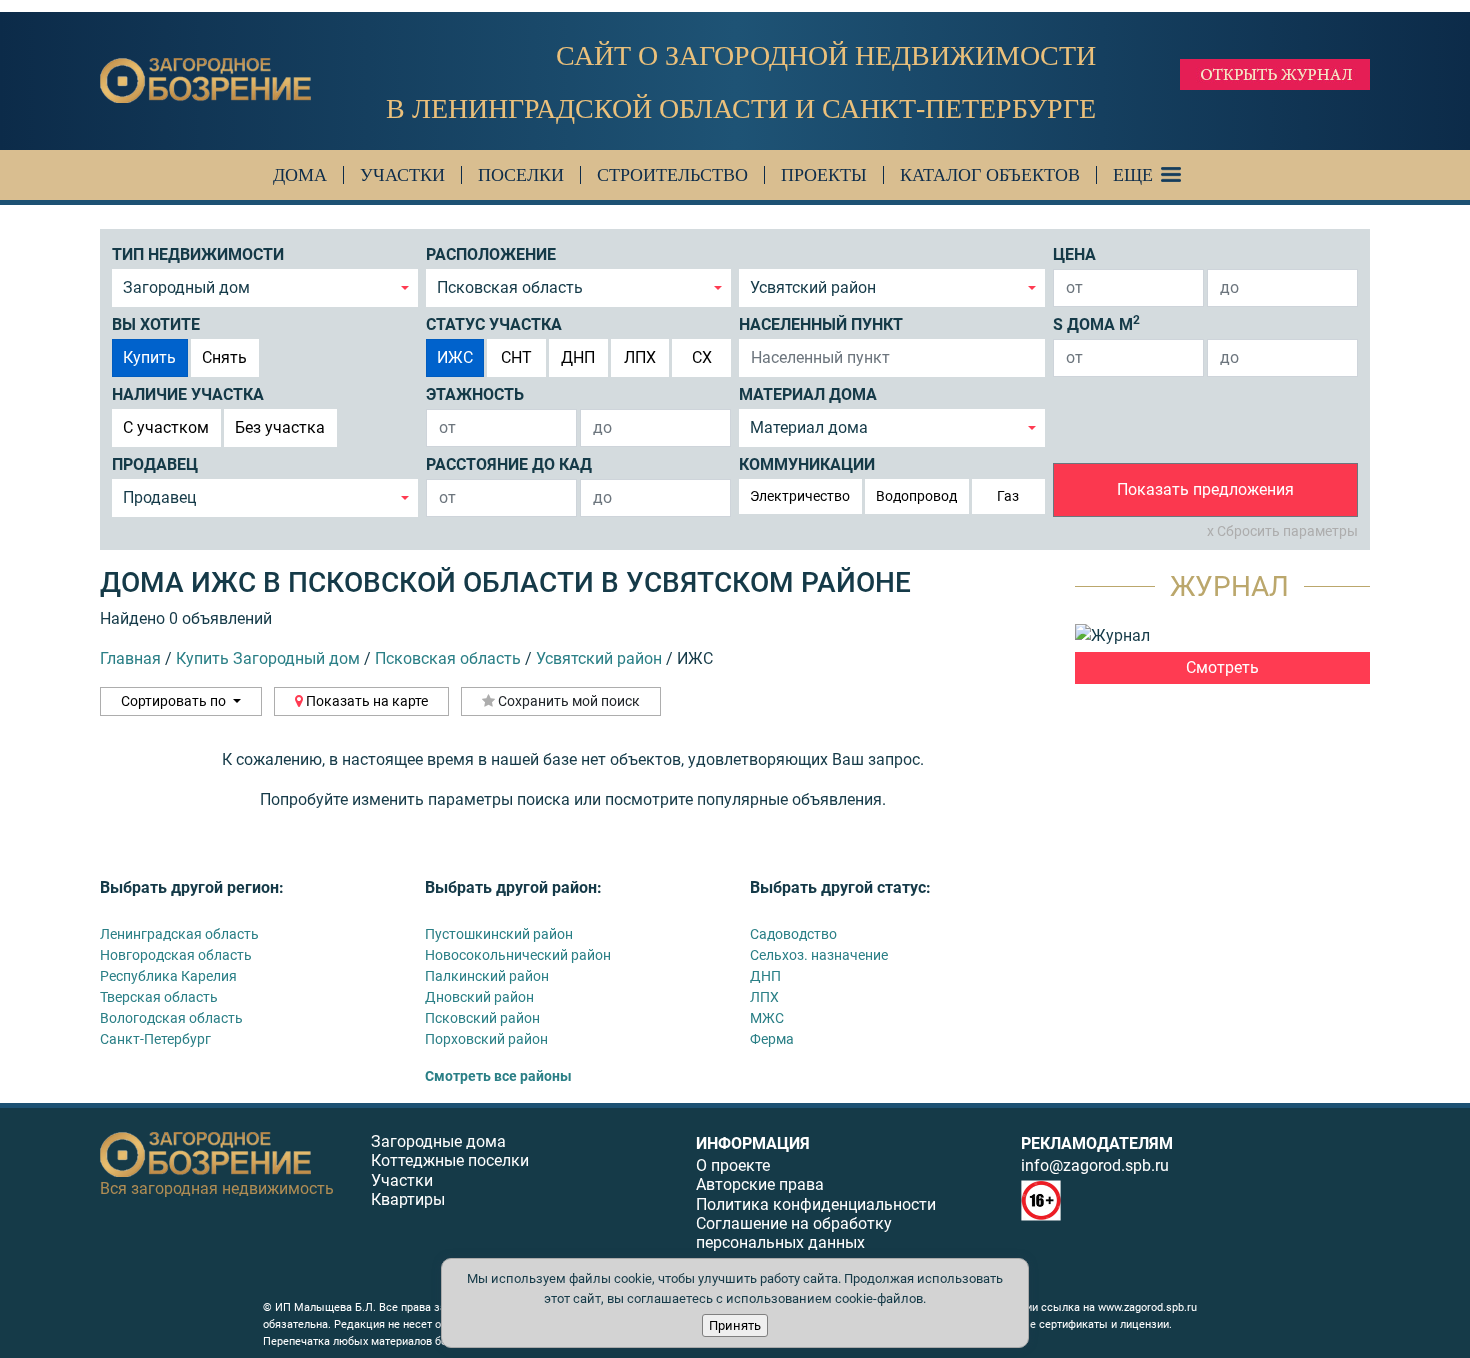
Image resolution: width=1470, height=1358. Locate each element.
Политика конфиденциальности (816, 1204)
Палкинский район (487, 976)
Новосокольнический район (518, 955)
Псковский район (482, 1018)
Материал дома (808, 394)
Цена (1074, 254)
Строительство (672, 175)
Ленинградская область (179, 934)
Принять (735, 1325)
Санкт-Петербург (155, 1039)
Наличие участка (188, 394)
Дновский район (479, 997)
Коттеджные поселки (450, 1160)
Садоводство (793, 934)
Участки (402, 175)
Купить (149, 357)
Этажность (475, 394)
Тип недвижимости (198, 254)
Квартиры (408, 1199)
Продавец (155, 464)
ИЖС (455, 357)
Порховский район (486, 1039)
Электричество (800, 496)
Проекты (824, 175)
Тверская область (159, 997)
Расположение (491, 254)
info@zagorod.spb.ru (1095, 1165)
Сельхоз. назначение (819, 955)
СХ (702, 357)
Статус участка (494, 324)
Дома (300, 175)
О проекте (733, 1165)
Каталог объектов (990, 175)
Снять (224, 357)
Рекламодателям (1097, 1143)
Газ (1008, 496)
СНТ (516, 357)
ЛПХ (640, 357)
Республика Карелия (168, 976)
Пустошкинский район (499, 934)
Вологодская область (171, 1018)
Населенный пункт (821, 324)
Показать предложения (1205, 489)
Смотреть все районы (498, 1076)
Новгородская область (176, 955)
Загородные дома (438, 1141)
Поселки (521, 175)
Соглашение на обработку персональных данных (794, 1233)
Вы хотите (156, 324)
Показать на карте (365, 701)
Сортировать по (175, 701)
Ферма (772, 1039)
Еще (1133, 175)
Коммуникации (807, 464)
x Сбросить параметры (1282, 531)
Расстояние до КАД (509, 464)
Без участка (280, 427)
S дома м (1096, 323)
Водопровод (916, 496)
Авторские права (760, 1184)
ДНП (578, 357)
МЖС (767, 1018)
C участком (166, 427)
